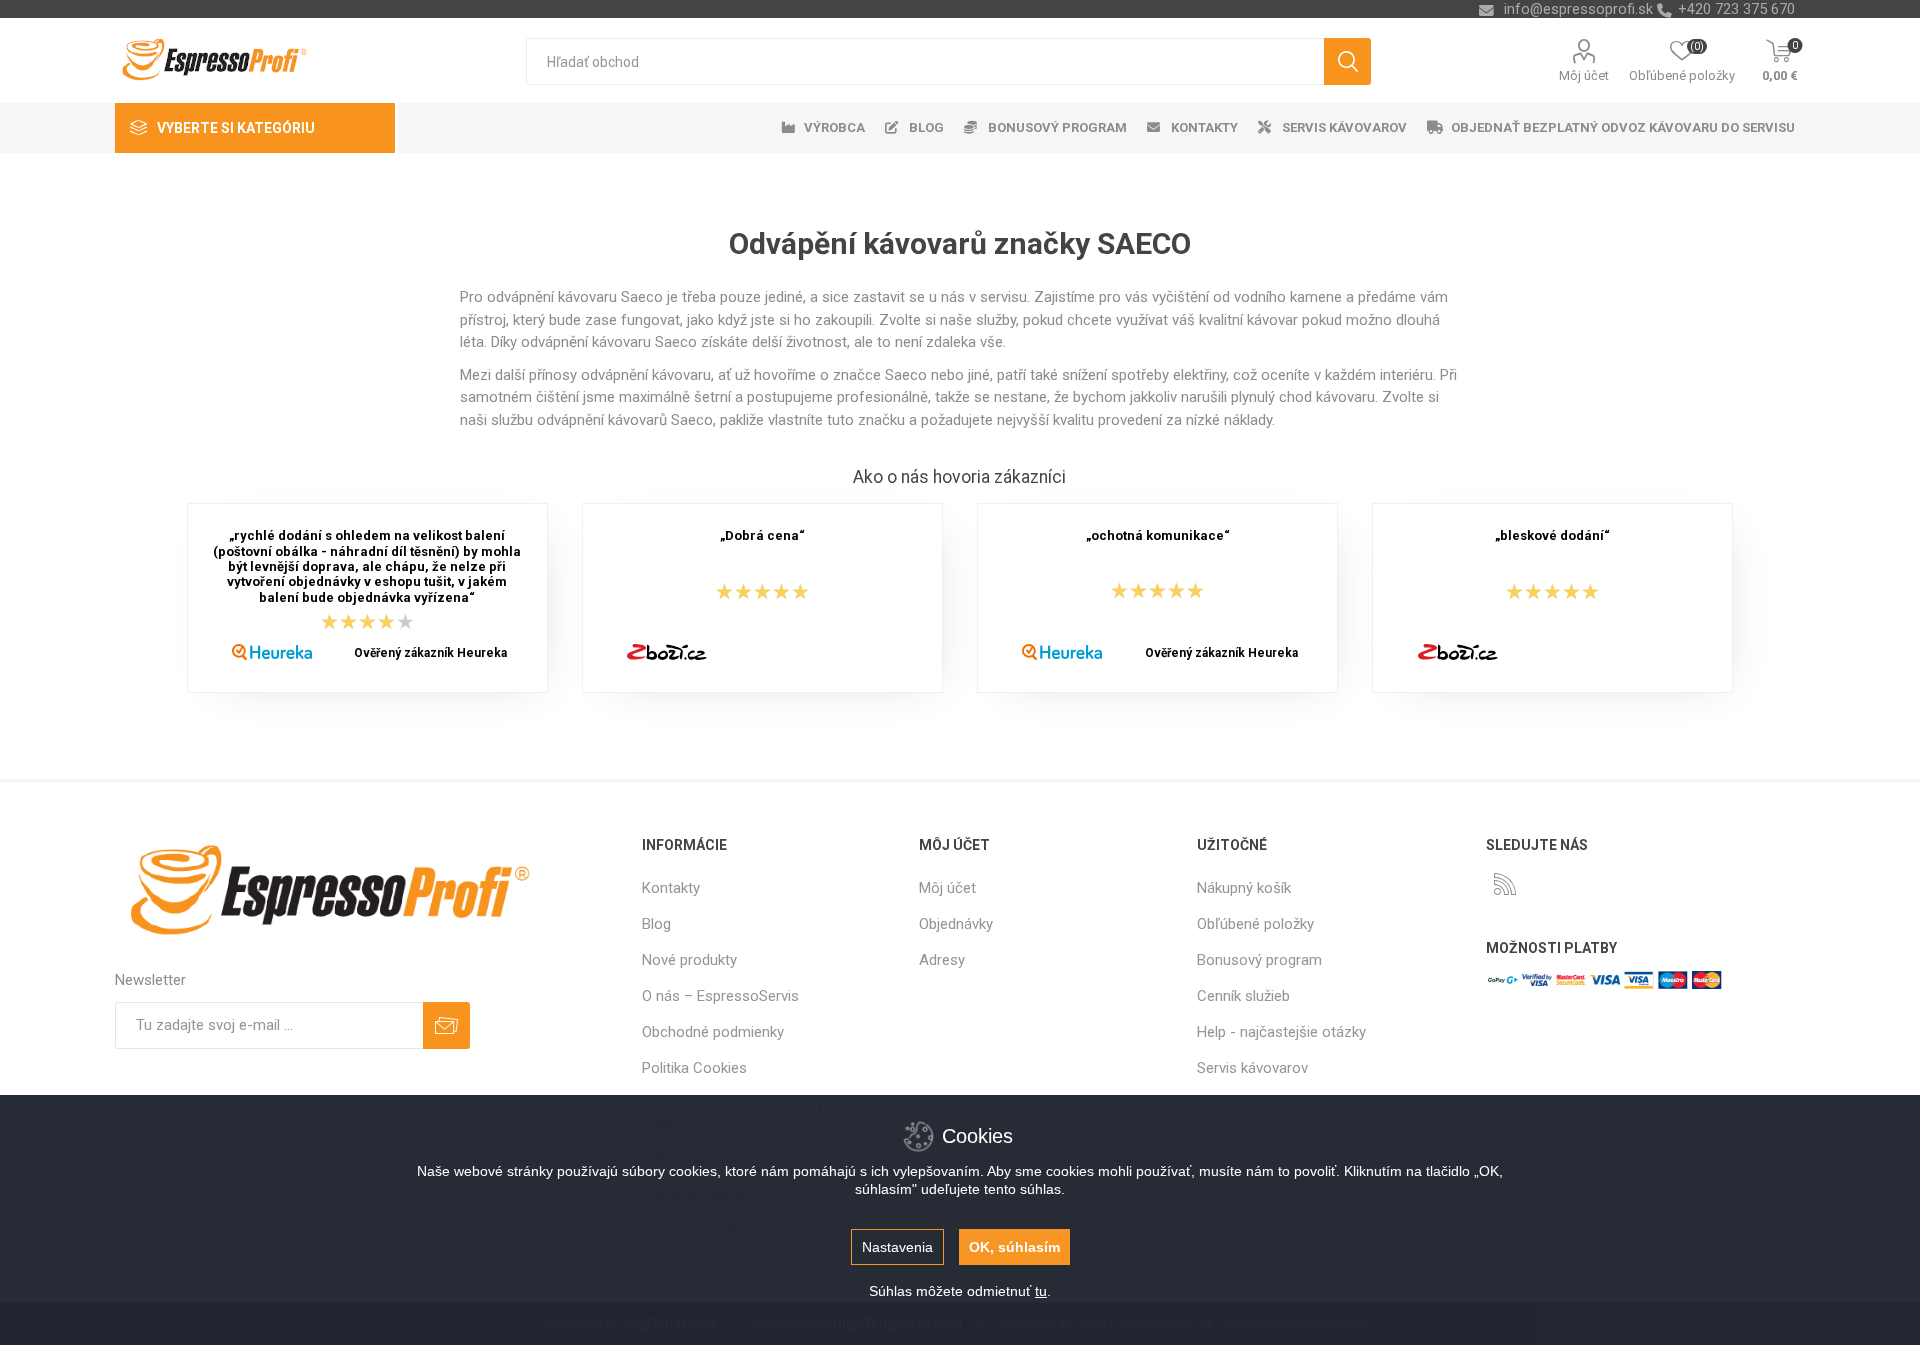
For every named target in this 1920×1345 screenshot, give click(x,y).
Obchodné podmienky (713, 1032)
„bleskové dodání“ (1552, 536)
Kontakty (671, 888)
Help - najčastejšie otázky (1281, 1032)
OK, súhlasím (1014, 1247)
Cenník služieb (1243, 996)
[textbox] (925, 61)
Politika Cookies (694, 1068)
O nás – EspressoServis (720, 996)
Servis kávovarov (1252, 1068)
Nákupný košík (1244, 888)
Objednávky (956, 924)
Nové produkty (689, 960)
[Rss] (1505, 884)
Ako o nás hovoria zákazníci (959, 477)
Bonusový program (1259, 960)
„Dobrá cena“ (762, 536)
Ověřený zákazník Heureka (430, 653)
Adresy (942, 960)
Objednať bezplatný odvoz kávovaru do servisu (1623, 127)
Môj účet (1584, 75)
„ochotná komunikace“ (1158, 536)
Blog (656, 924)
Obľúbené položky (1255, 924)
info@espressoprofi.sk (1578, 9)
